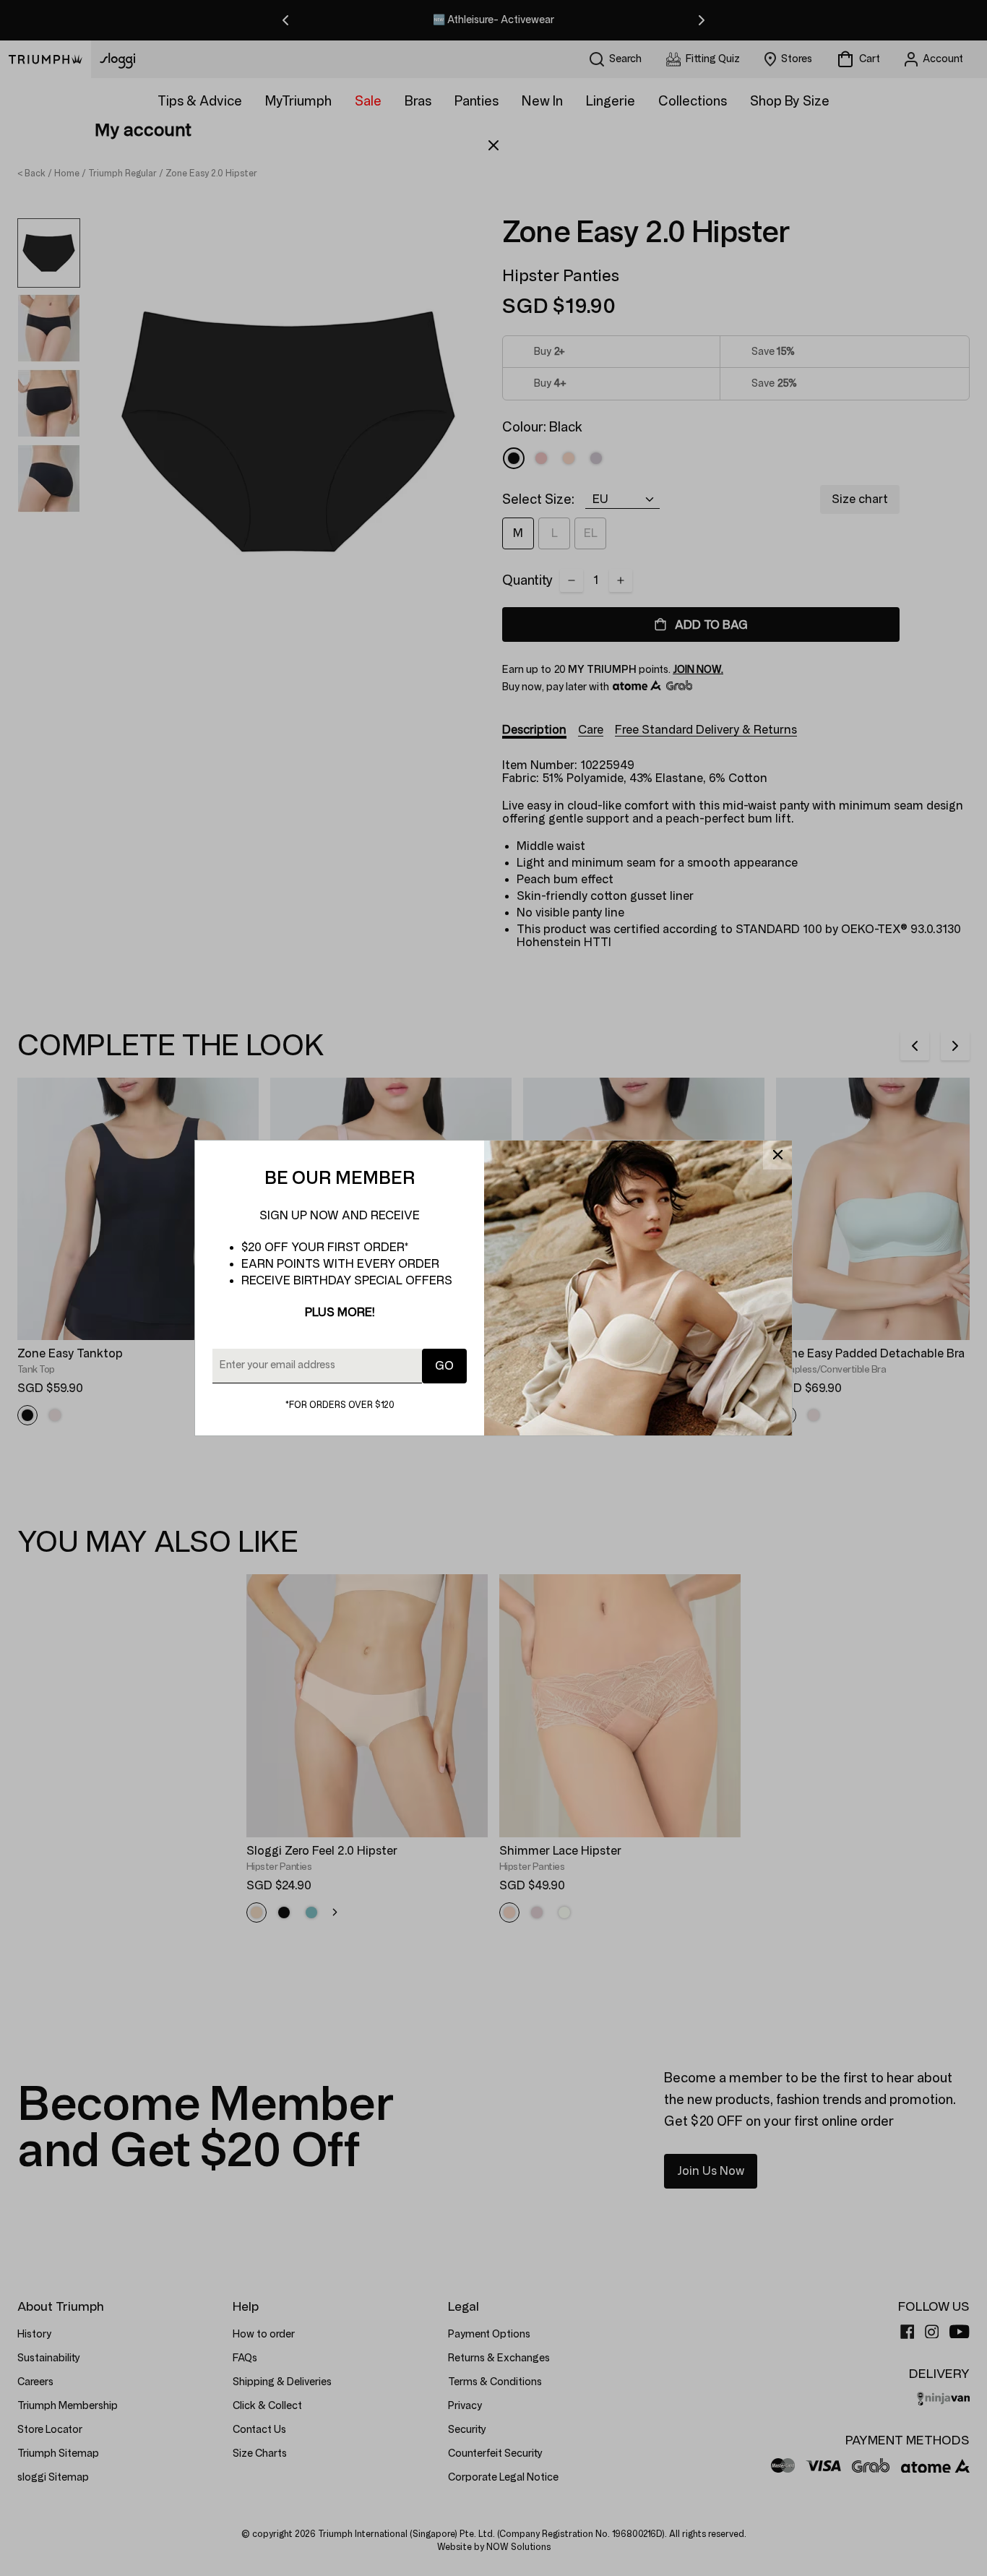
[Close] (777, 1155)
